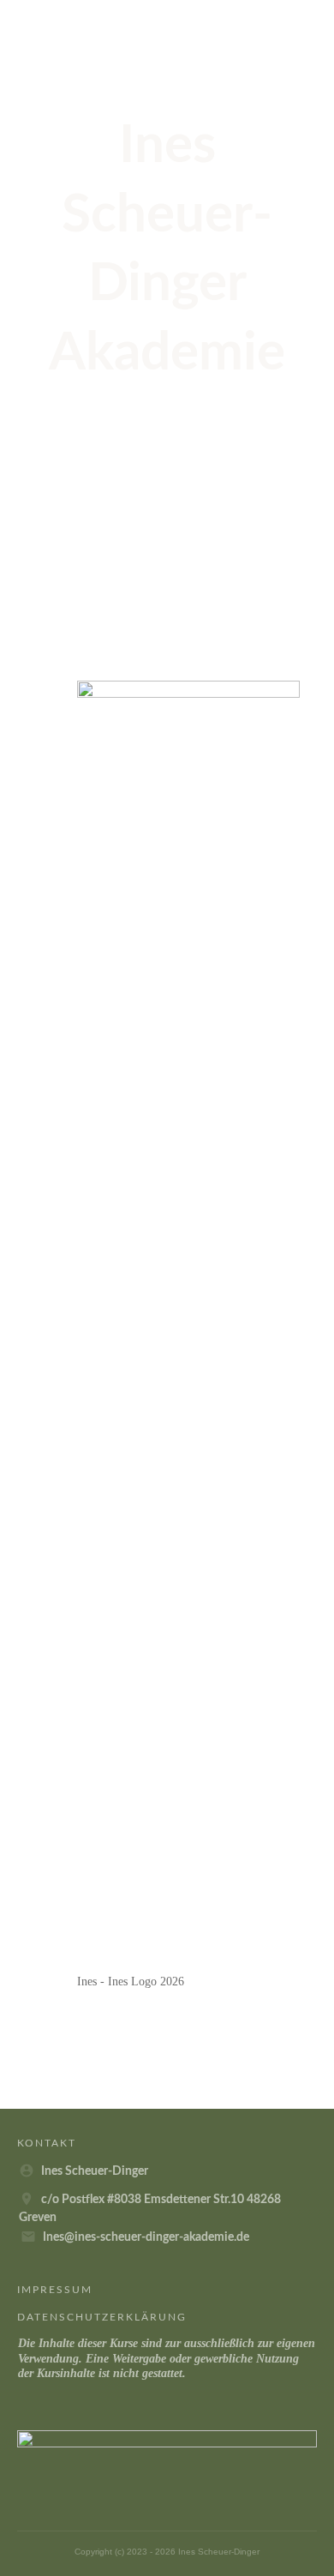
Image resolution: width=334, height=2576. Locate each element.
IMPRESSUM (55, 2290)
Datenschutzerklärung (102, 2317)
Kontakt (47, 2143)
